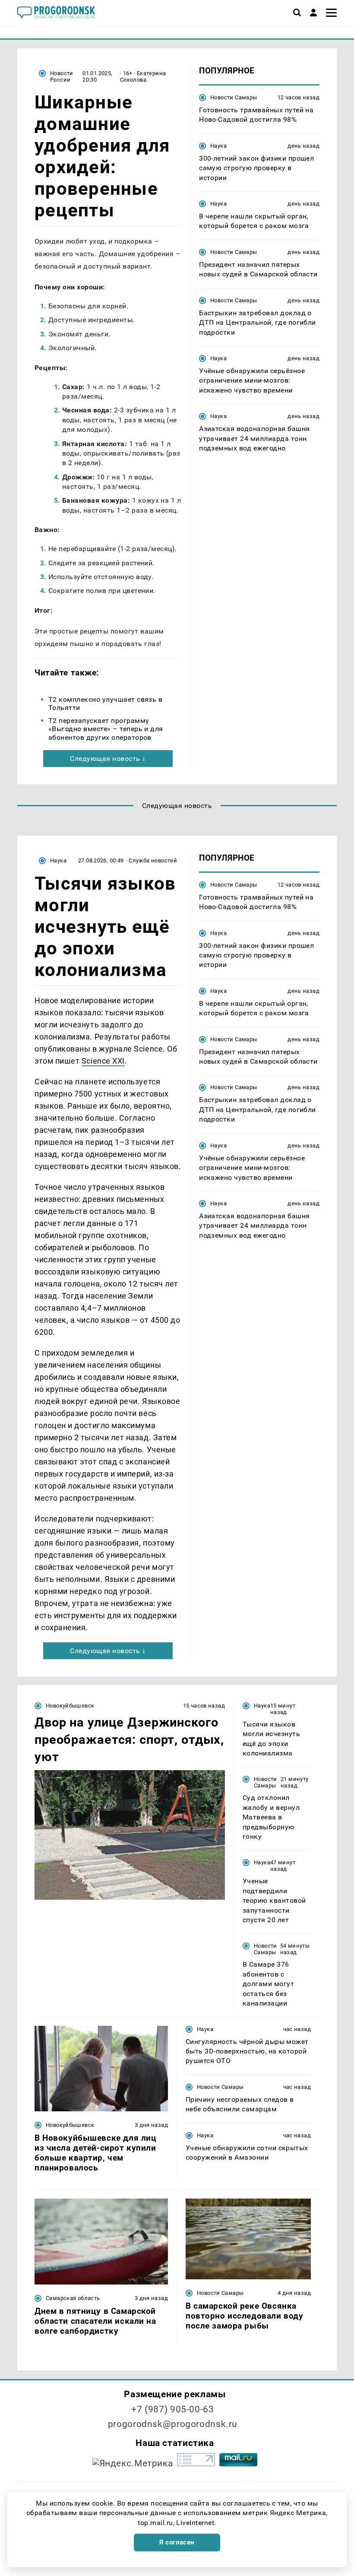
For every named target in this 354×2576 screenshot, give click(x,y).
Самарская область (73, 2298)
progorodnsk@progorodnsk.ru (173, 2424)
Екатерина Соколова (143, 76)
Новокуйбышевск (70, 1706)
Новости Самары (234, 97)
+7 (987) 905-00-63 (172, 2409)
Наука (218, 146)
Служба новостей (153, 860)
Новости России (62, 76)
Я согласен (177, 2542)
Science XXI (103, 1061)
